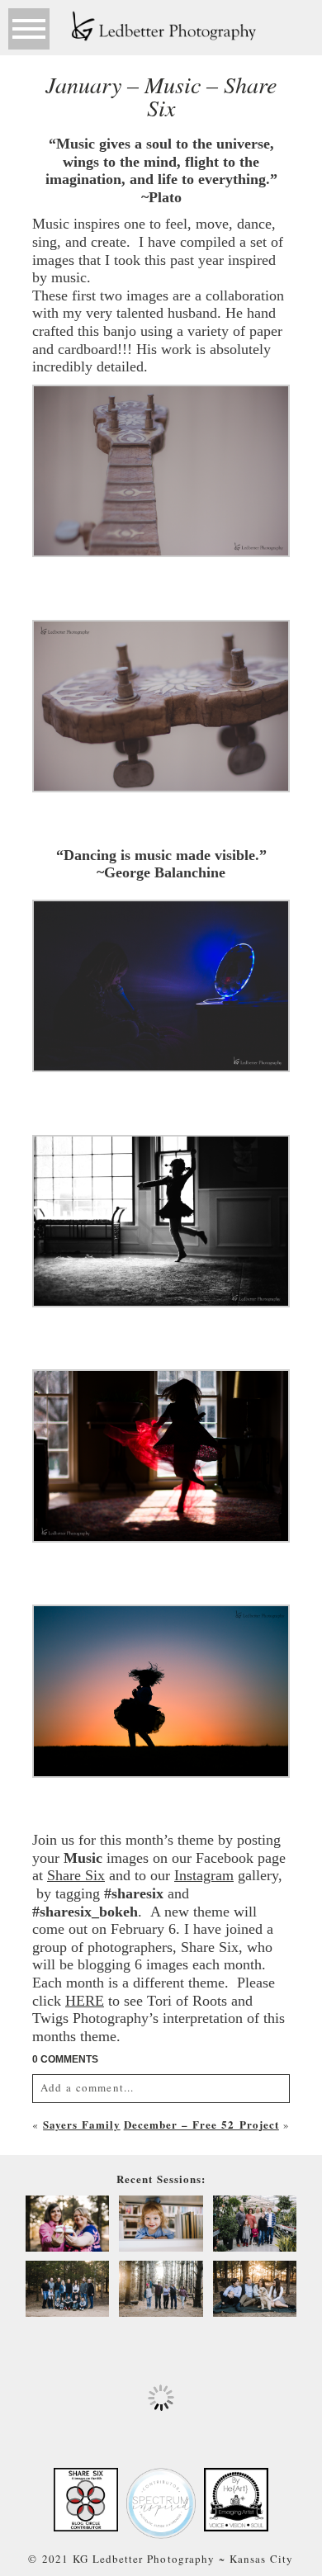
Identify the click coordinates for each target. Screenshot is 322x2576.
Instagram (204, 1875)
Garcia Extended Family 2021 (66, 2290)
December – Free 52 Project (201, 2124)
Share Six (76, 1875)
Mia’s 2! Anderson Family (160, 2225)
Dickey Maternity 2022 (67, 2225)
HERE (85, 2001)
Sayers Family (82, 2124)
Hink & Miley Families (254, 2225)
